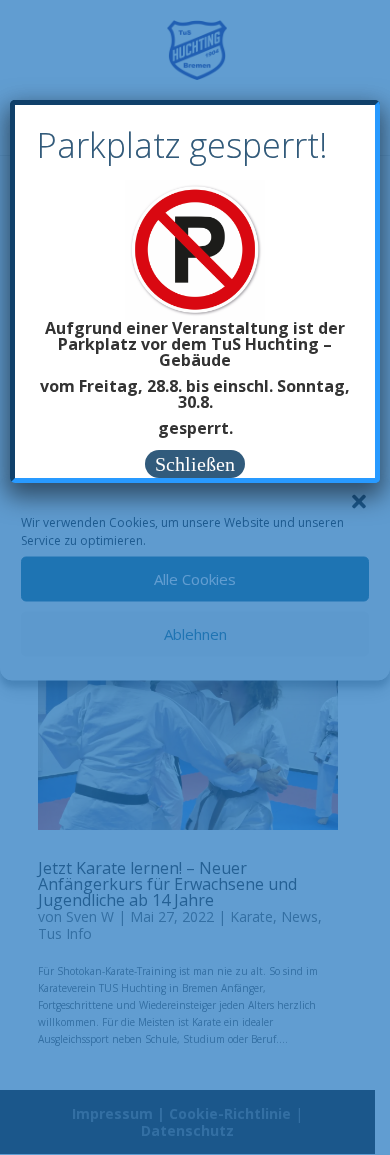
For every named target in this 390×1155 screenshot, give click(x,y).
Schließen (195, 464)
